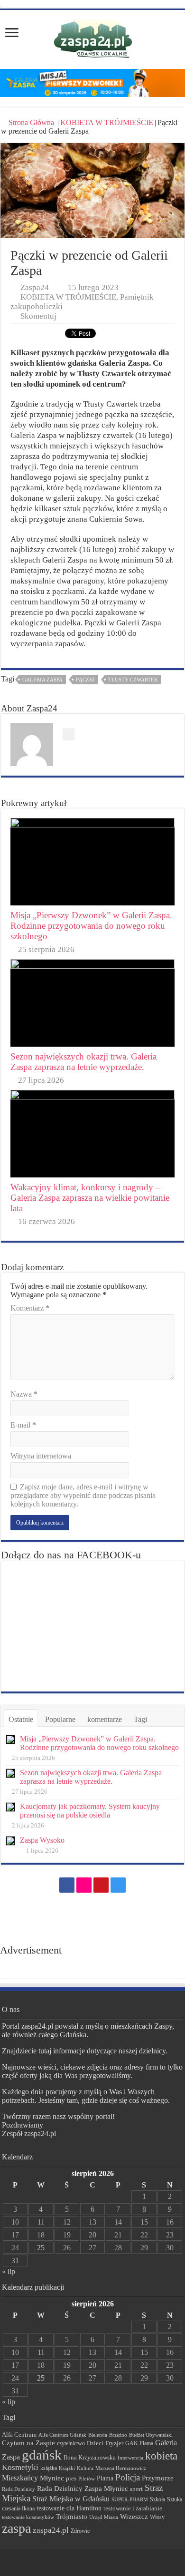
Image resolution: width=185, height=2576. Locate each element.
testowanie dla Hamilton (69, 2508)
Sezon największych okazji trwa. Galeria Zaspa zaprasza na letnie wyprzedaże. (83, 1062)
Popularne (60, 1719)
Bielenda (98, 2435)
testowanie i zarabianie (133, 2508)
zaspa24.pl (51, 2530)
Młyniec (52, 2478)
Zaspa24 (35, 287)
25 (41, 2248)
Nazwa (24, 1394)
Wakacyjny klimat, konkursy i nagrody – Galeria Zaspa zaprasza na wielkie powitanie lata (90, 1198)
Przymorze (158, 2478)
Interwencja (130, 2458)
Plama (105, 2478)
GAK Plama (139, 2443)
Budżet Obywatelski (151, 2435)
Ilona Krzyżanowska (90, 2458)
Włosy (157, 2517)
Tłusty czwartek (133, 680)
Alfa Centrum (19, 2435)
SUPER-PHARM (130, 2499)
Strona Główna (31, 122)
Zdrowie (80, 2531)
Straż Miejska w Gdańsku (71, 2499)
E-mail (23, 1425)
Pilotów (87, 2479)
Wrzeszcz (134, 2517)
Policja (128, 2477)
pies (71, 2479)
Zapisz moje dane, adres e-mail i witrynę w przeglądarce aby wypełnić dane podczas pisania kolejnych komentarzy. (83, 1495)
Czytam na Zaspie (28, 2443)
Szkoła (157, 2499)
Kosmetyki (20, 2467)
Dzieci (95, 2443)
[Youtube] (101, 1885)
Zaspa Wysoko (42, 1840)
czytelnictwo (71, 2444)
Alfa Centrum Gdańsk (62, 2435)
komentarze (105, 1719)
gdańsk (42, 2455)
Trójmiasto (72, 2517)
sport (136, 2489)
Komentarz (30, 1308)
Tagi (140, 1719)
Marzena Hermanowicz (121, 2468)
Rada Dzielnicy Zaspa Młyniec (83, 2489)
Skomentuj (38, 316)
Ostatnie (21, 1719)
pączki (85, 680)
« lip (9, 2271)
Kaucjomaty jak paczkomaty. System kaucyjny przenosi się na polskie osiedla (90, 1811)
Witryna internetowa (41, 1456)
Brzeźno (118, 2435)
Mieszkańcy (20, 2478)
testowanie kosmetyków (28, 2517)
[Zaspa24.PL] (93, 39)
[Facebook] (67, 1885)
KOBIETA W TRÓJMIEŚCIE (107, 122)
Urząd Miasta (104, 2517)
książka (49, 2468)
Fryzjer (114, 2443)
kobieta (161, 2456)
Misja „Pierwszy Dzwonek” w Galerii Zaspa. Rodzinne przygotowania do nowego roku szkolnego (91, 926)
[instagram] (118, 1885)
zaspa (16, 2528)
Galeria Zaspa (42, 680)
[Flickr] (84, 1885)
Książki (67, 2468)
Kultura (85, 2468)
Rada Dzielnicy (18, 2489)
